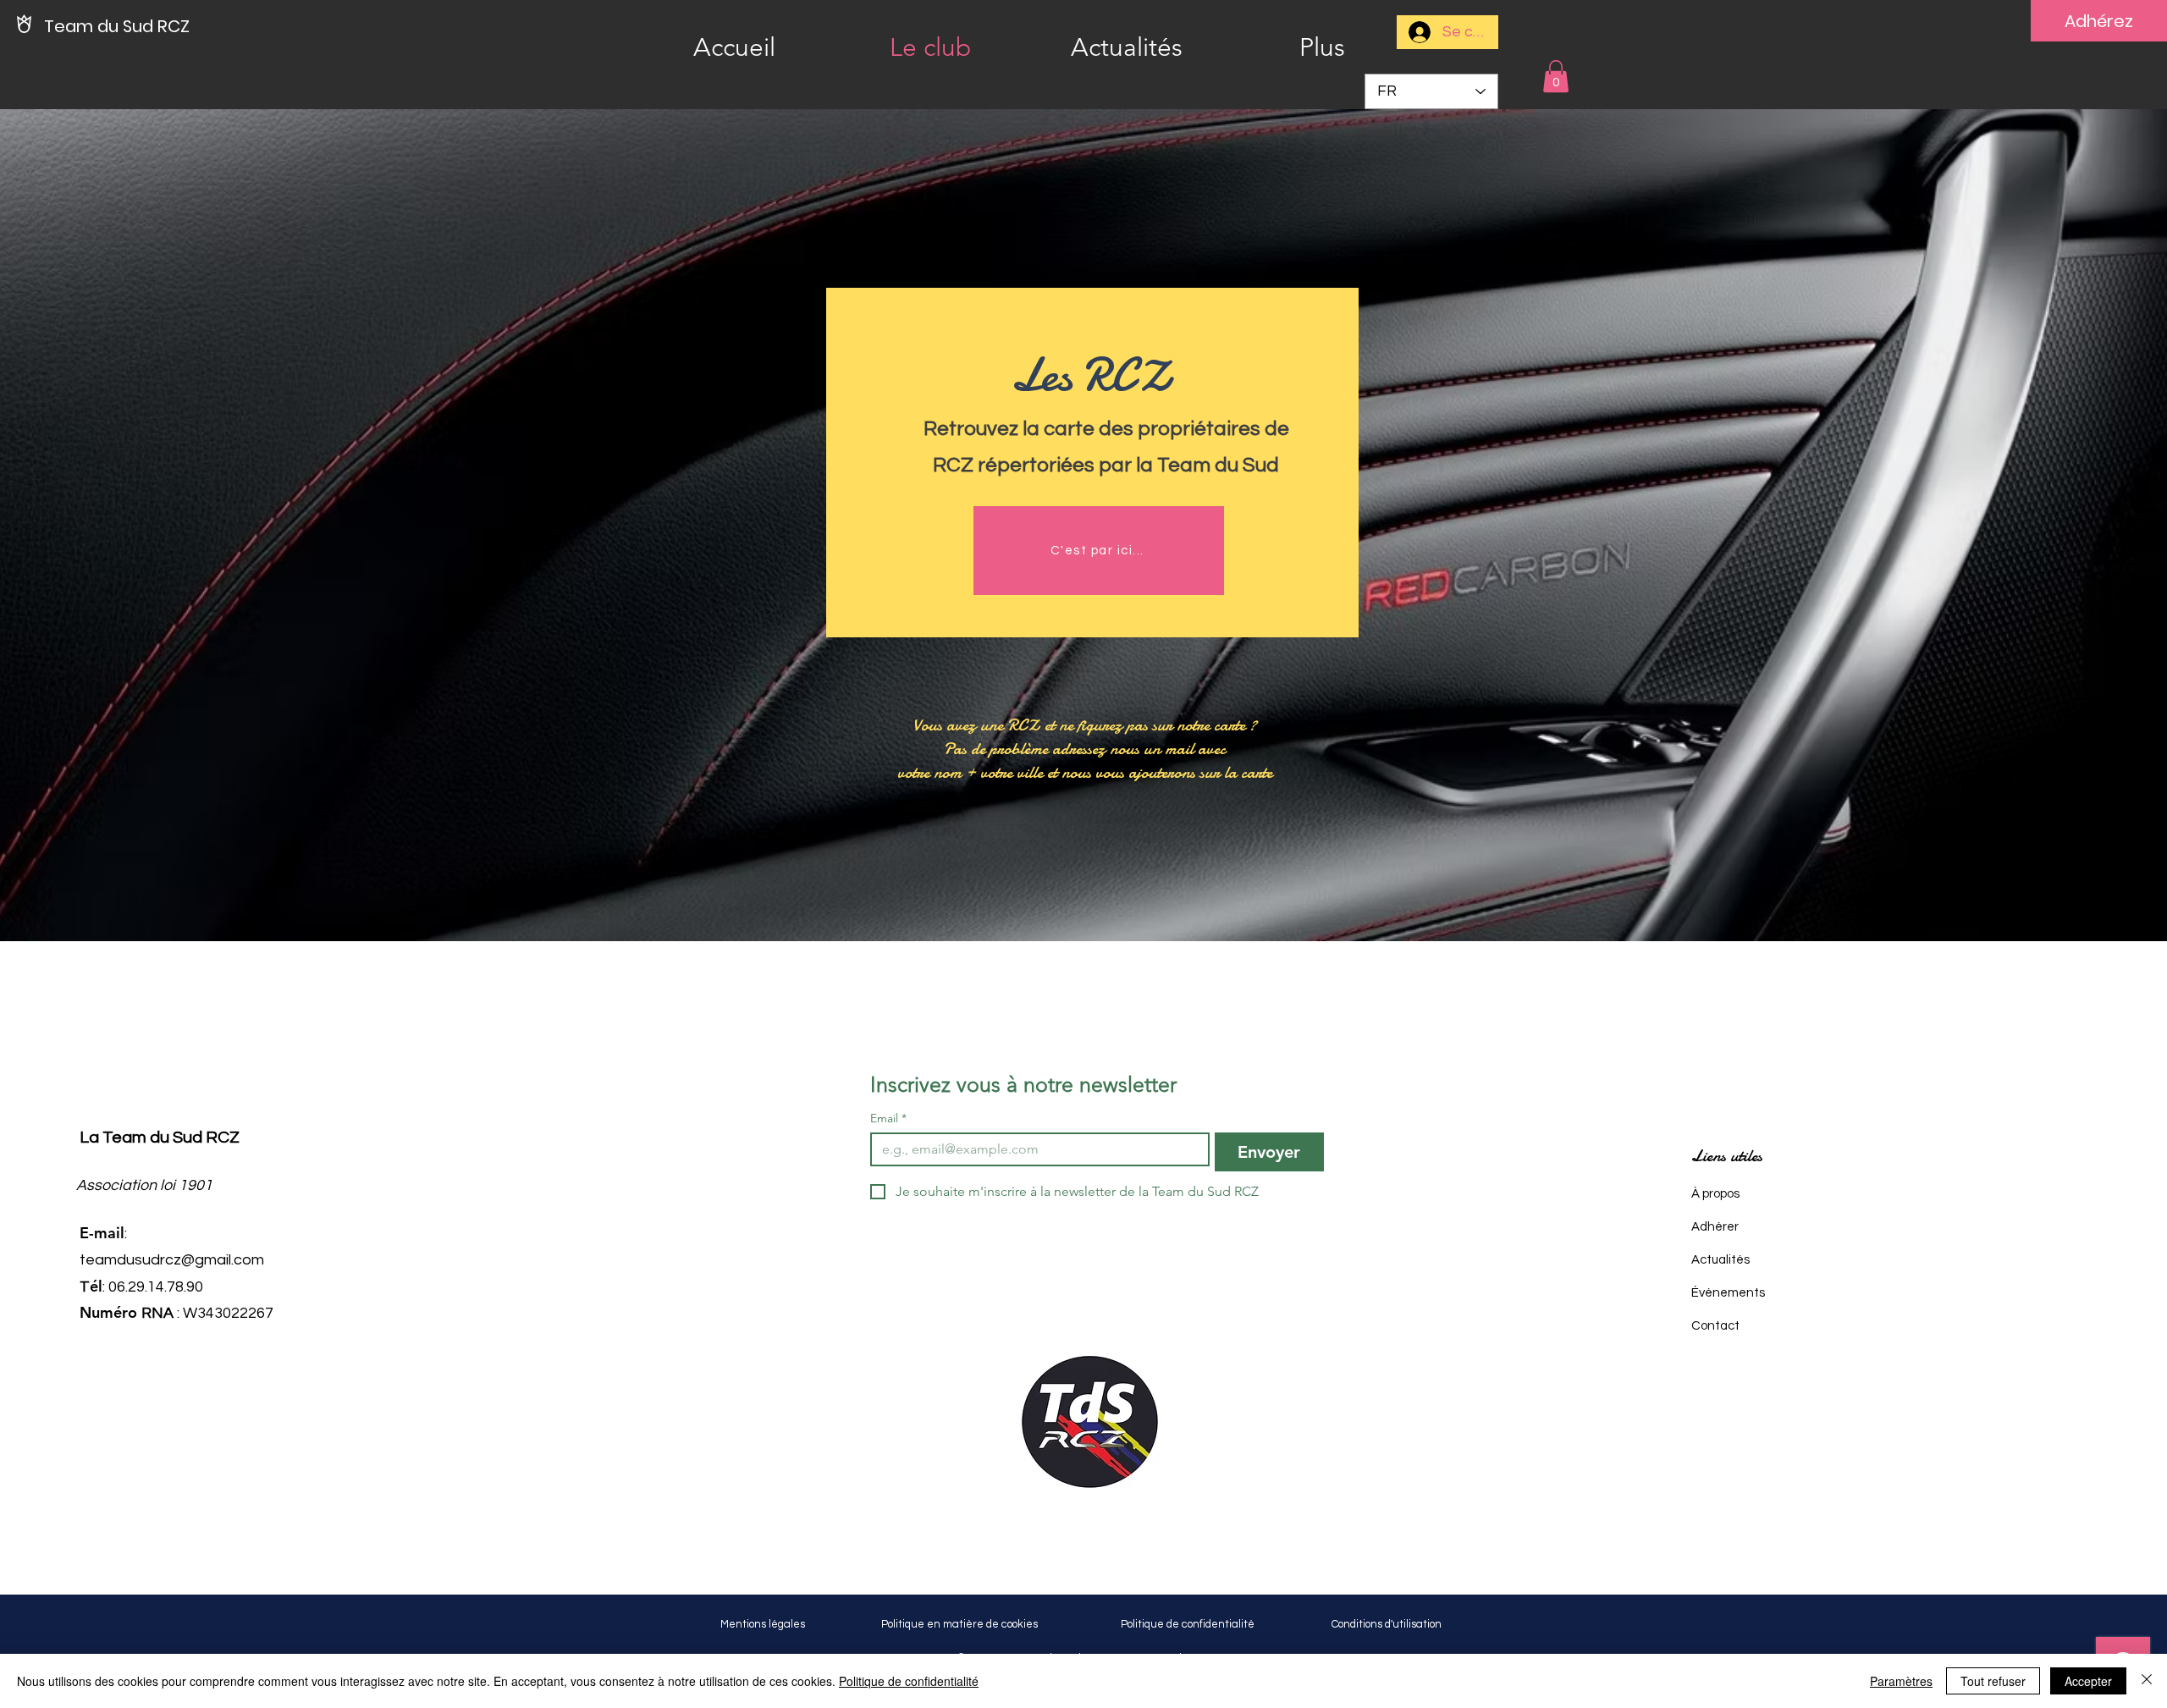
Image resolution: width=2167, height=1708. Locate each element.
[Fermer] (2147, 1681)
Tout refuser (1993, 1681)
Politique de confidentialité (909, 1681)
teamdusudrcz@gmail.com (172, 1260)
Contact (1715, 1326)
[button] (1556, 76)
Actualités (1720, 1260)
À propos (1715, 1194)
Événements (1728, 1293)
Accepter (2088, 1681)
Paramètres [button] (1901, 1681)
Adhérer (1715, 1227)
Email (888, 1118)
